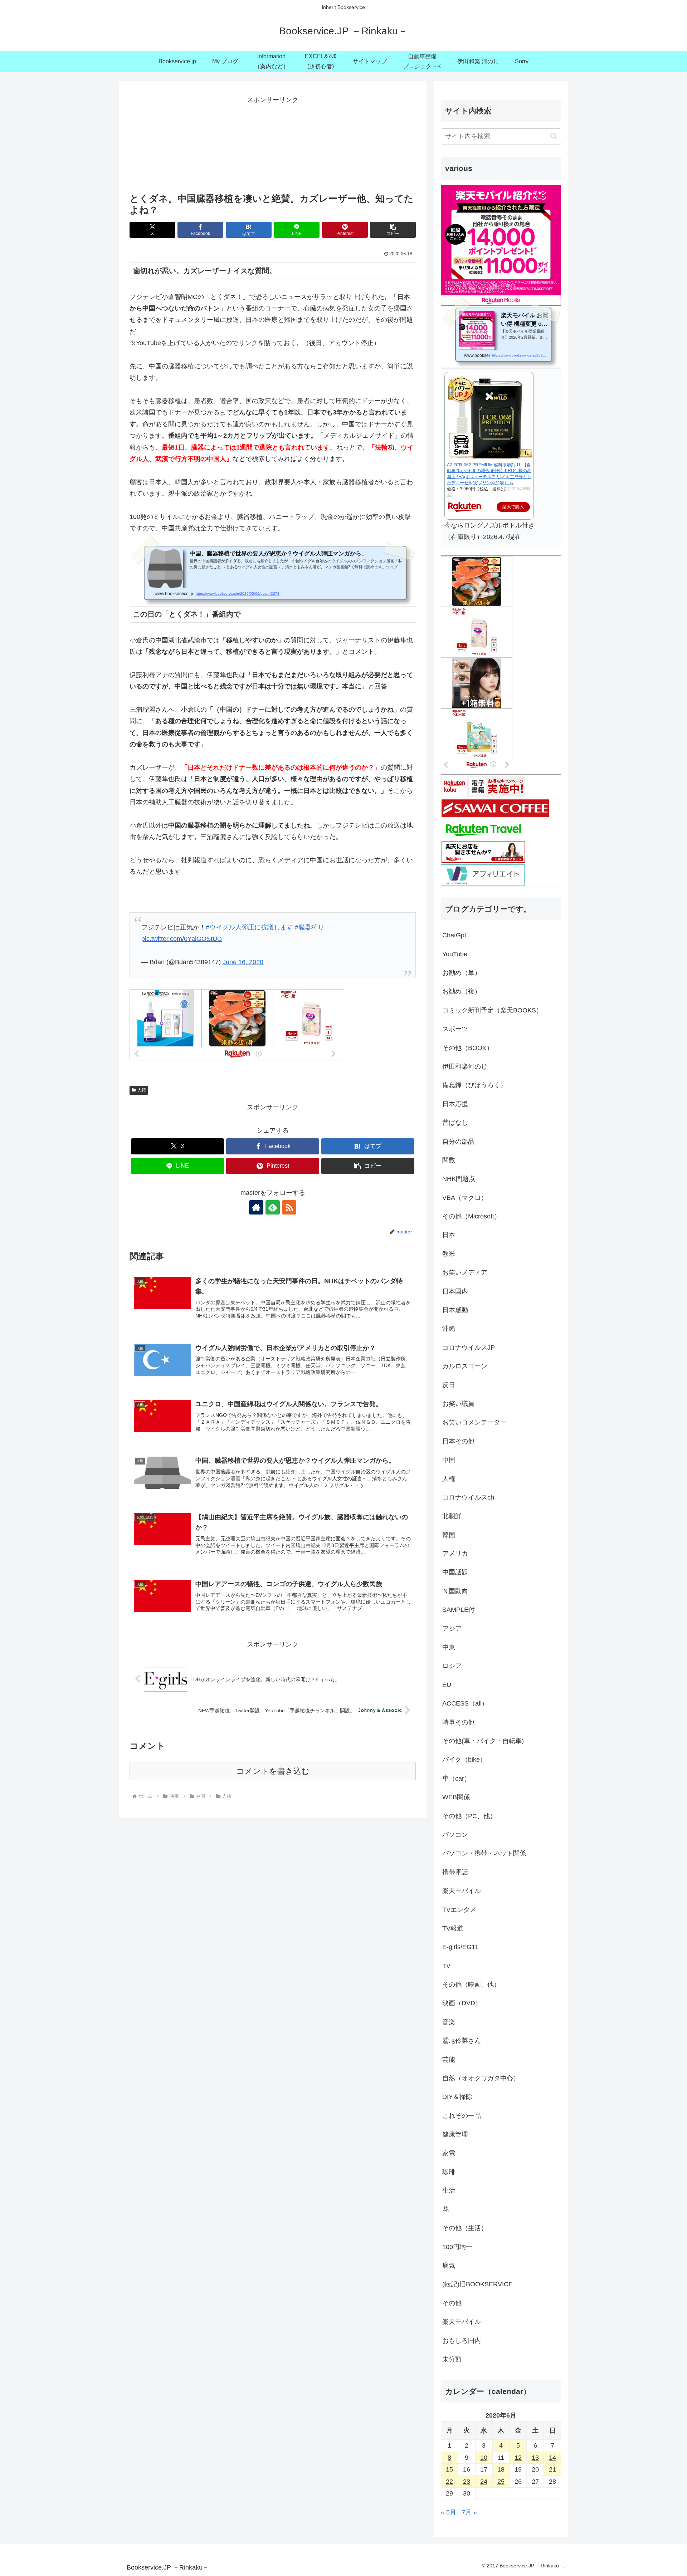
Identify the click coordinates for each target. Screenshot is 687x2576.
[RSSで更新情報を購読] (289, 1207)
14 (552, 2458)
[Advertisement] (273, 142)
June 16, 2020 (243, 962)
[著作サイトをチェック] (256, 1207)
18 (501, 2469)
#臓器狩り (310, 927)
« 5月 (449, 2512)
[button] (393, 230)
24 (484, 2482)
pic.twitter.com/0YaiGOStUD (182, 939)
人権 (142, 1090)
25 (501, 2482)
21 (552, 2469)
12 (518, 2458)
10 (484, 2458)
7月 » (469, 2512)
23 (467, 2482)
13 (535, 2458)
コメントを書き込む (273, 1771)
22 (449, 2482)
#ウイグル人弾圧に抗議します (249, 927)
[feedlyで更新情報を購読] (273, 1207)
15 (449, 2469)
